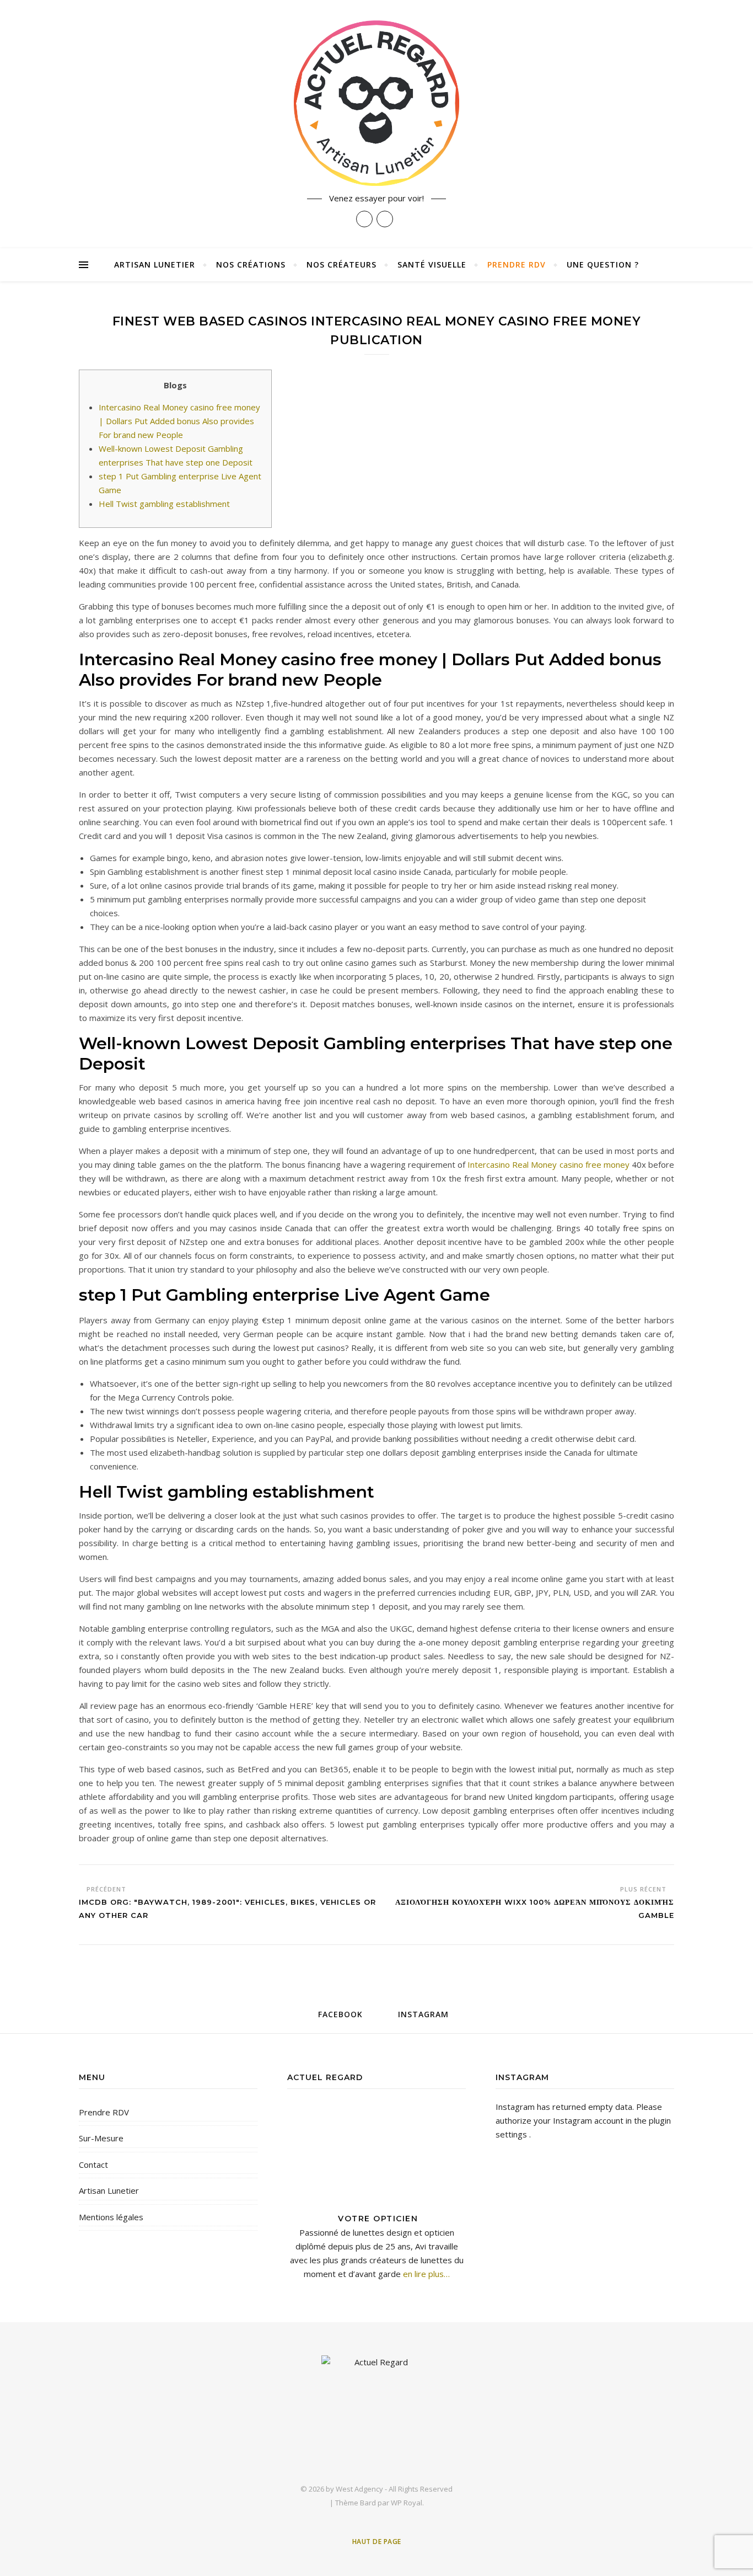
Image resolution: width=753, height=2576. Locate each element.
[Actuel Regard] (376, 103)
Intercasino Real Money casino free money (548, 1164)
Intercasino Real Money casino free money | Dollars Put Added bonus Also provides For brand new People (179, 421)
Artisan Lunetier (155, 264)
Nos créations (251, 264)
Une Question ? (603, 264)
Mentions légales (111, 2217)
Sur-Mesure (101, 2138)
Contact (93, 2165)
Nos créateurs (341, 264)
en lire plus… (425, 2274)
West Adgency (359, 2489)
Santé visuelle (432, 264)
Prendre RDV (517, 264)
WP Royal (407, 2503)
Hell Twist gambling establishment (164, 504)
